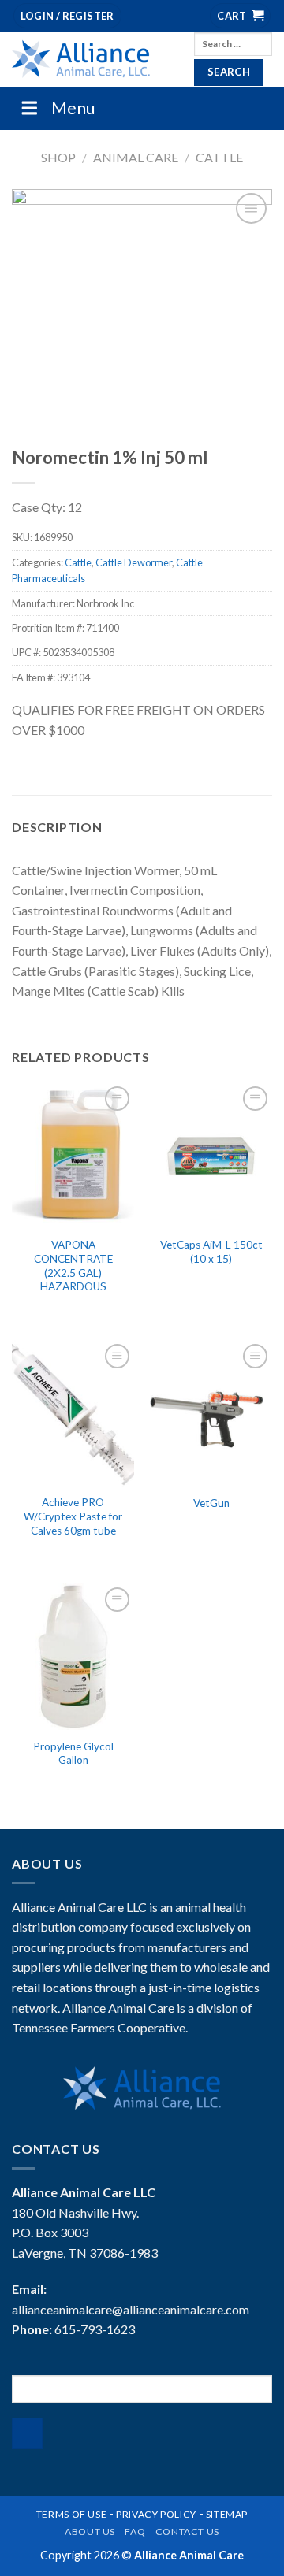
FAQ (135, 2531)
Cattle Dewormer (134, 562)
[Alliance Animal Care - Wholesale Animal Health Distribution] (91, 59)
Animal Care (136, 157)
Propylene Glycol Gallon (73, 1754)
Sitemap (227, 2514)
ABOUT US (90, 2531)
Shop (58, 157)
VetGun (211, 1503)
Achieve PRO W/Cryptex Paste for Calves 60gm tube (73, 1516)
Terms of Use (71, 2514)
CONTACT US (187, 2531)
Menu (73, 108)
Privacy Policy (156, 2514)
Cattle (219, 157)
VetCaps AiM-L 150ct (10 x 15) (211, 1252)
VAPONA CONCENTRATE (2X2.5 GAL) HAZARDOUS (73, 1266)
